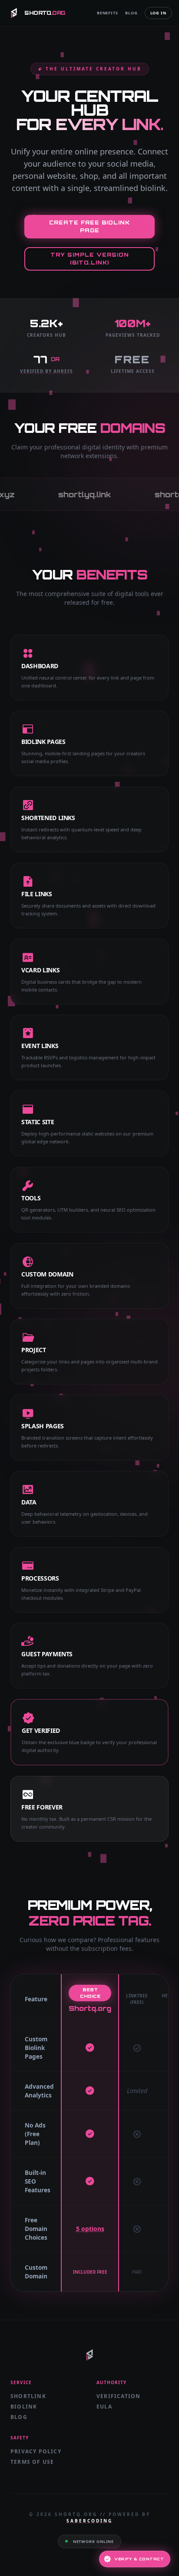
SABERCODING (89, 2521)
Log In (158, 13)
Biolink (24, 2407)
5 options (90, 2229)
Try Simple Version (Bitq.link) (90, 259)
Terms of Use (32, 2462)
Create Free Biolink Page (89, 226)
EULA (104, 2407)
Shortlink (28, 2396)
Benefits (108, 13)
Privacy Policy (36, 2451)
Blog (131, 13)
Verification (118, 2396)
